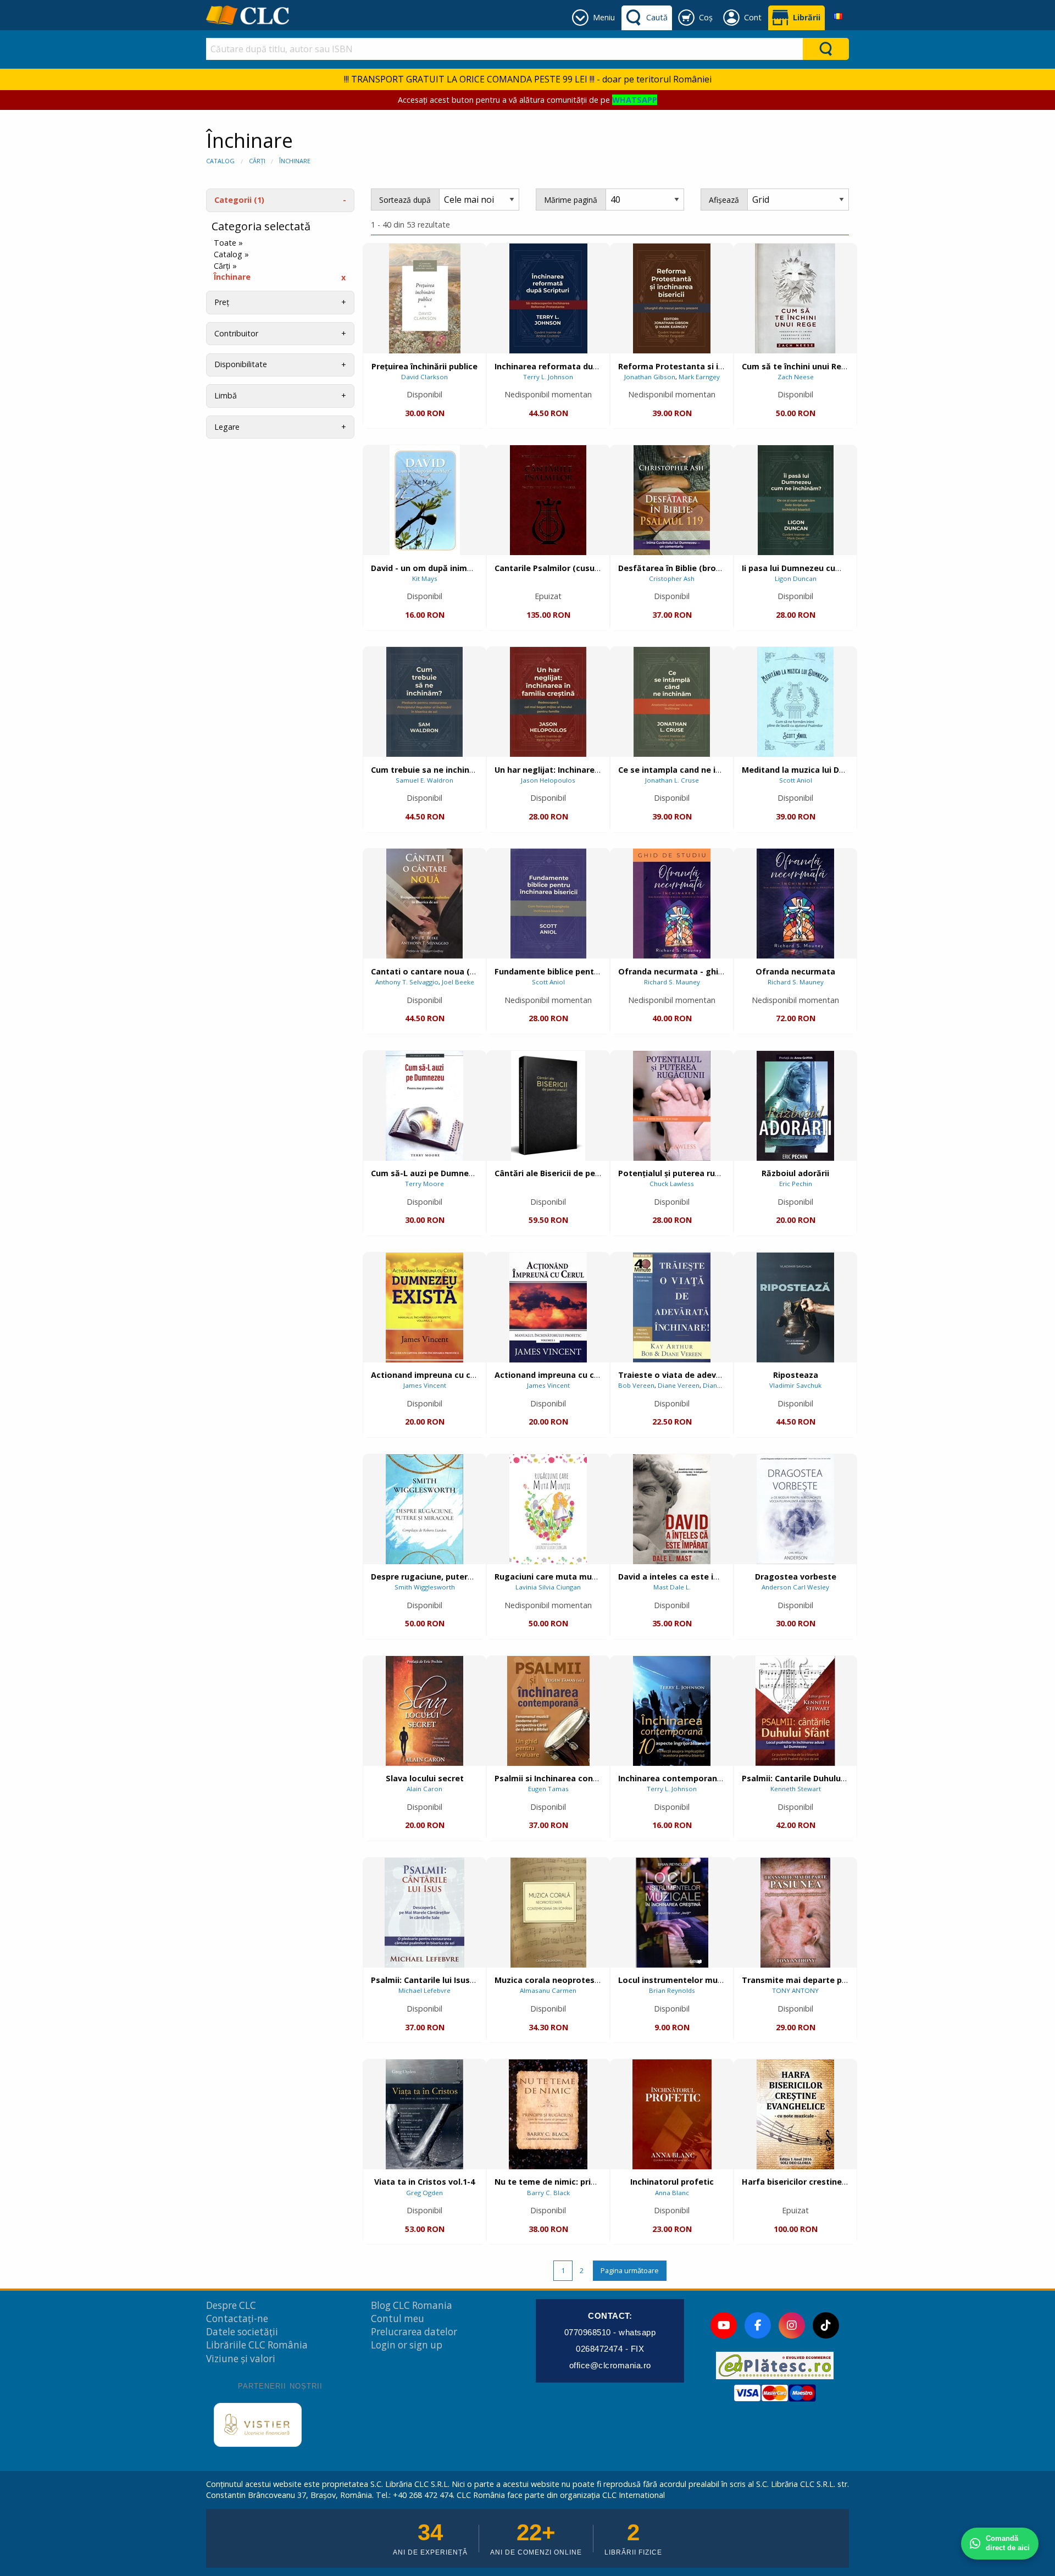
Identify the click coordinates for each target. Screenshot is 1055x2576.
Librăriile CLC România (257, 2345)
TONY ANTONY (795, 1990)
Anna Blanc (672, 2193)
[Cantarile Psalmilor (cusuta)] (548, 500)
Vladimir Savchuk (795, 1385)
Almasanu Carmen (548, 1990)
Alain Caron (424, 1789)
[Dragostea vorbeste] (795, 1509)
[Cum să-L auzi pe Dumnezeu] (424, 1106)
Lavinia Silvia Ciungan (548, 1587)
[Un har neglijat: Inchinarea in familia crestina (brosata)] (548, 702)
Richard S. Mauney (672, 982)
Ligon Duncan (796, 578)
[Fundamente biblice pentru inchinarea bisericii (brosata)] (548, 904)
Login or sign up (407, 2345)
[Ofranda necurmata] (795, 904)
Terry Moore (424, 1184)
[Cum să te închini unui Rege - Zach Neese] (795, 298)
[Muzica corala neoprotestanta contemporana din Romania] (548, 1913)
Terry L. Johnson (548, 377)
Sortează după (405, 200)
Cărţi (257, 161)
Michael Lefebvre (424, 1990)
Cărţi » (225, 266)
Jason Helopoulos (548, 780)
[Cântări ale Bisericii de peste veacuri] (548, 1106)
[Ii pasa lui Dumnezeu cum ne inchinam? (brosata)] (796, 500)
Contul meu (398, 2319)
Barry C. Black (548, 2193)
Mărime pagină (571, 200)
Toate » (228, 243)
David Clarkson (424, 377)
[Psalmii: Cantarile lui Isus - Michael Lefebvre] (424, 1913)
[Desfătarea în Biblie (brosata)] (672, 500)
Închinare (295, 161)
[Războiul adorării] (795, 1106)
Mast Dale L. (672, 1587)
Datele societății (242, 2332)
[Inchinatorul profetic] (672, 2114)
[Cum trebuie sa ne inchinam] (424, 702)
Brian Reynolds (672, 1990)
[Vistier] (258, 2425)
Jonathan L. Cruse (672, 780)
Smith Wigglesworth (425, 1587)
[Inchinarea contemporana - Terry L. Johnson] (672, 1711)
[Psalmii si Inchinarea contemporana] (548, 1711)
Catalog (220, 161)
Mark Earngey (699, 377)
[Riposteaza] (795, 1308)
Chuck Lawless (672, 1184)
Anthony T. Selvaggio (407, 982)
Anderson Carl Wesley (795, 1587)
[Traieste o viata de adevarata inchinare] (672, 1308)
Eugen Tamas (548, 1789)
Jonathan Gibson (650, 377)
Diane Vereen (679, 1385)
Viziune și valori (241, 2359)
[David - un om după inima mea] (425, 500)
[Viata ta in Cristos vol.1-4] (424, 2114)
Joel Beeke (458, 982)
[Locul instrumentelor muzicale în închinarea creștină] (672, 1913)
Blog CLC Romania (412, 2305)
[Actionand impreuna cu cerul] (548, 1308)
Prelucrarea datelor (414, 2332)
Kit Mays (425, 578)
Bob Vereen (636, 1385)
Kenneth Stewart (796, 1789)
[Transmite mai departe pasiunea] (795, 1913)
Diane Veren (722, 1385)
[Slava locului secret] (424, 1711)
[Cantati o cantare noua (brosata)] (424, 904)
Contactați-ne (237, 2319)
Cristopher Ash (672, 578)
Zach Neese (796, 377)
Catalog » (231, 254)
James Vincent (425, 1385)
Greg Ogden (424, 2193)
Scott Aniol (796, 780)
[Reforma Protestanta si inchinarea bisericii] (672, 298)
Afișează (724, 200)
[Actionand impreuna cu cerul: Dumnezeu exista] (424, 1308)
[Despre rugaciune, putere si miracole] (424, 1509)
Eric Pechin (796, 1184)
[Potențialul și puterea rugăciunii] (672, 1106)
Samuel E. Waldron (424, 780)
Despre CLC (231, 2305)
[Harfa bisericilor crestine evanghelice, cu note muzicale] (795, 2114)
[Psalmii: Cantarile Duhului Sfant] (795, 1711)
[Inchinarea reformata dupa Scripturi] (548, 298)
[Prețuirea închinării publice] (425, 298)
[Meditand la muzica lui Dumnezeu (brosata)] (795, 702)
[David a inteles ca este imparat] (672, 1509)
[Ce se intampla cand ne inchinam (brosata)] (672, 702)
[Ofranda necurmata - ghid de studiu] (672, 904)
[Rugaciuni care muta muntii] (548, 1509)
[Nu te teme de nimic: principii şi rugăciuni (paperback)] (548, 2114)
